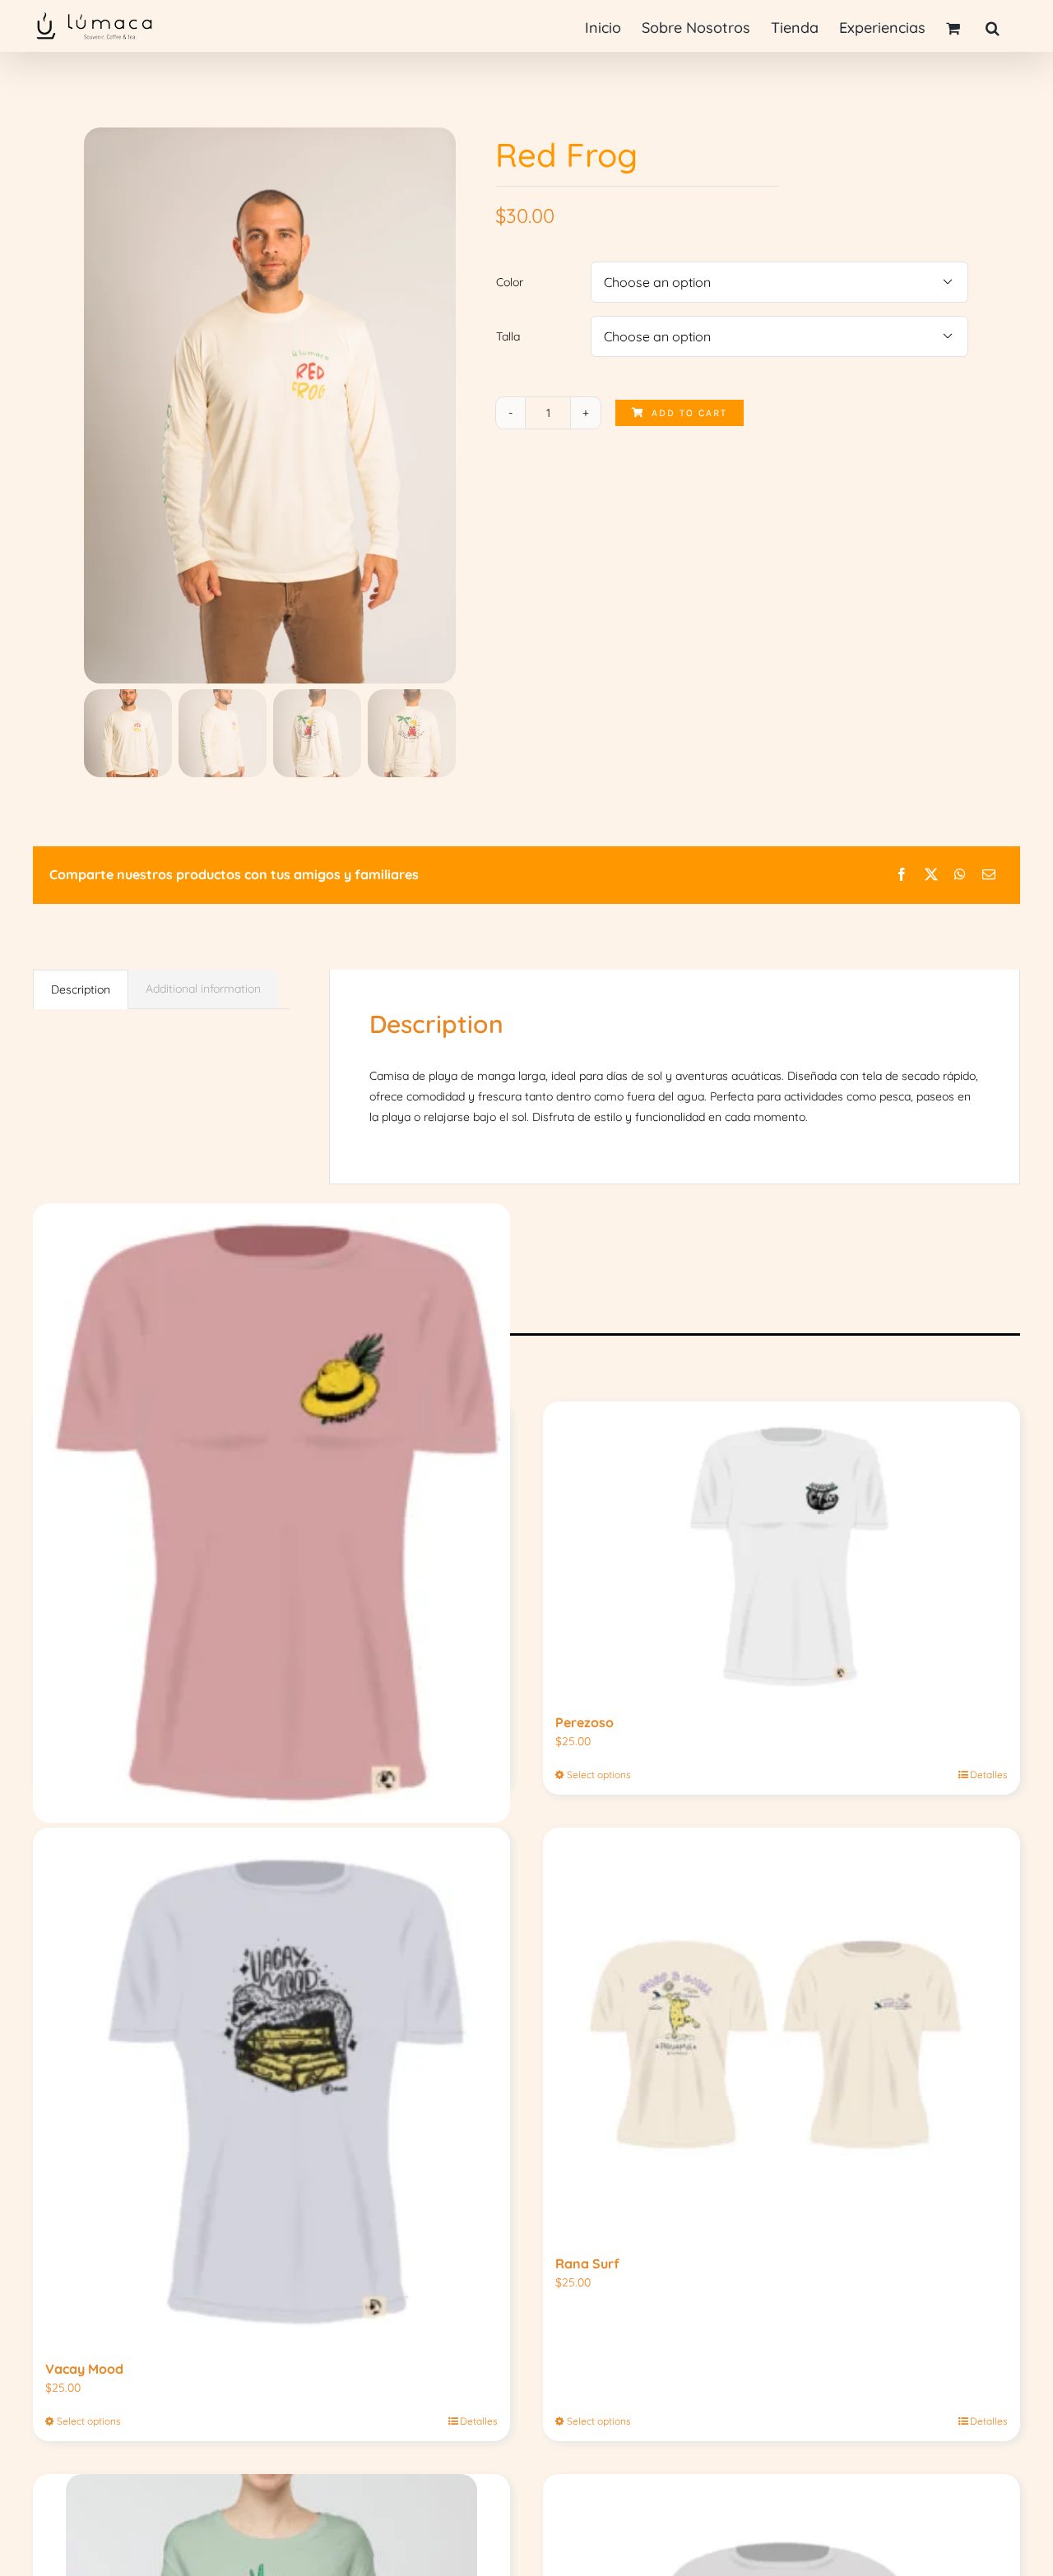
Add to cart (689, 413)
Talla (508, 336)
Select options (599, 1774)
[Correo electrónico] (989, 875)
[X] (931, 875)
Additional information (203, 989)
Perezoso (584, 1722)
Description (81, 989)
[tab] (81, 989)
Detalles (989, 1774)
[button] (993, 27)
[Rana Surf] (782, 2033)
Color (510, 282)
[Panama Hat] (271, 1513)
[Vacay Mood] (271, 2086)
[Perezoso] (782, 1550)
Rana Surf (587, 2263)
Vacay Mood (84, 2369)
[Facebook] (902, 875)
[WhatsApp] (960, 875)
